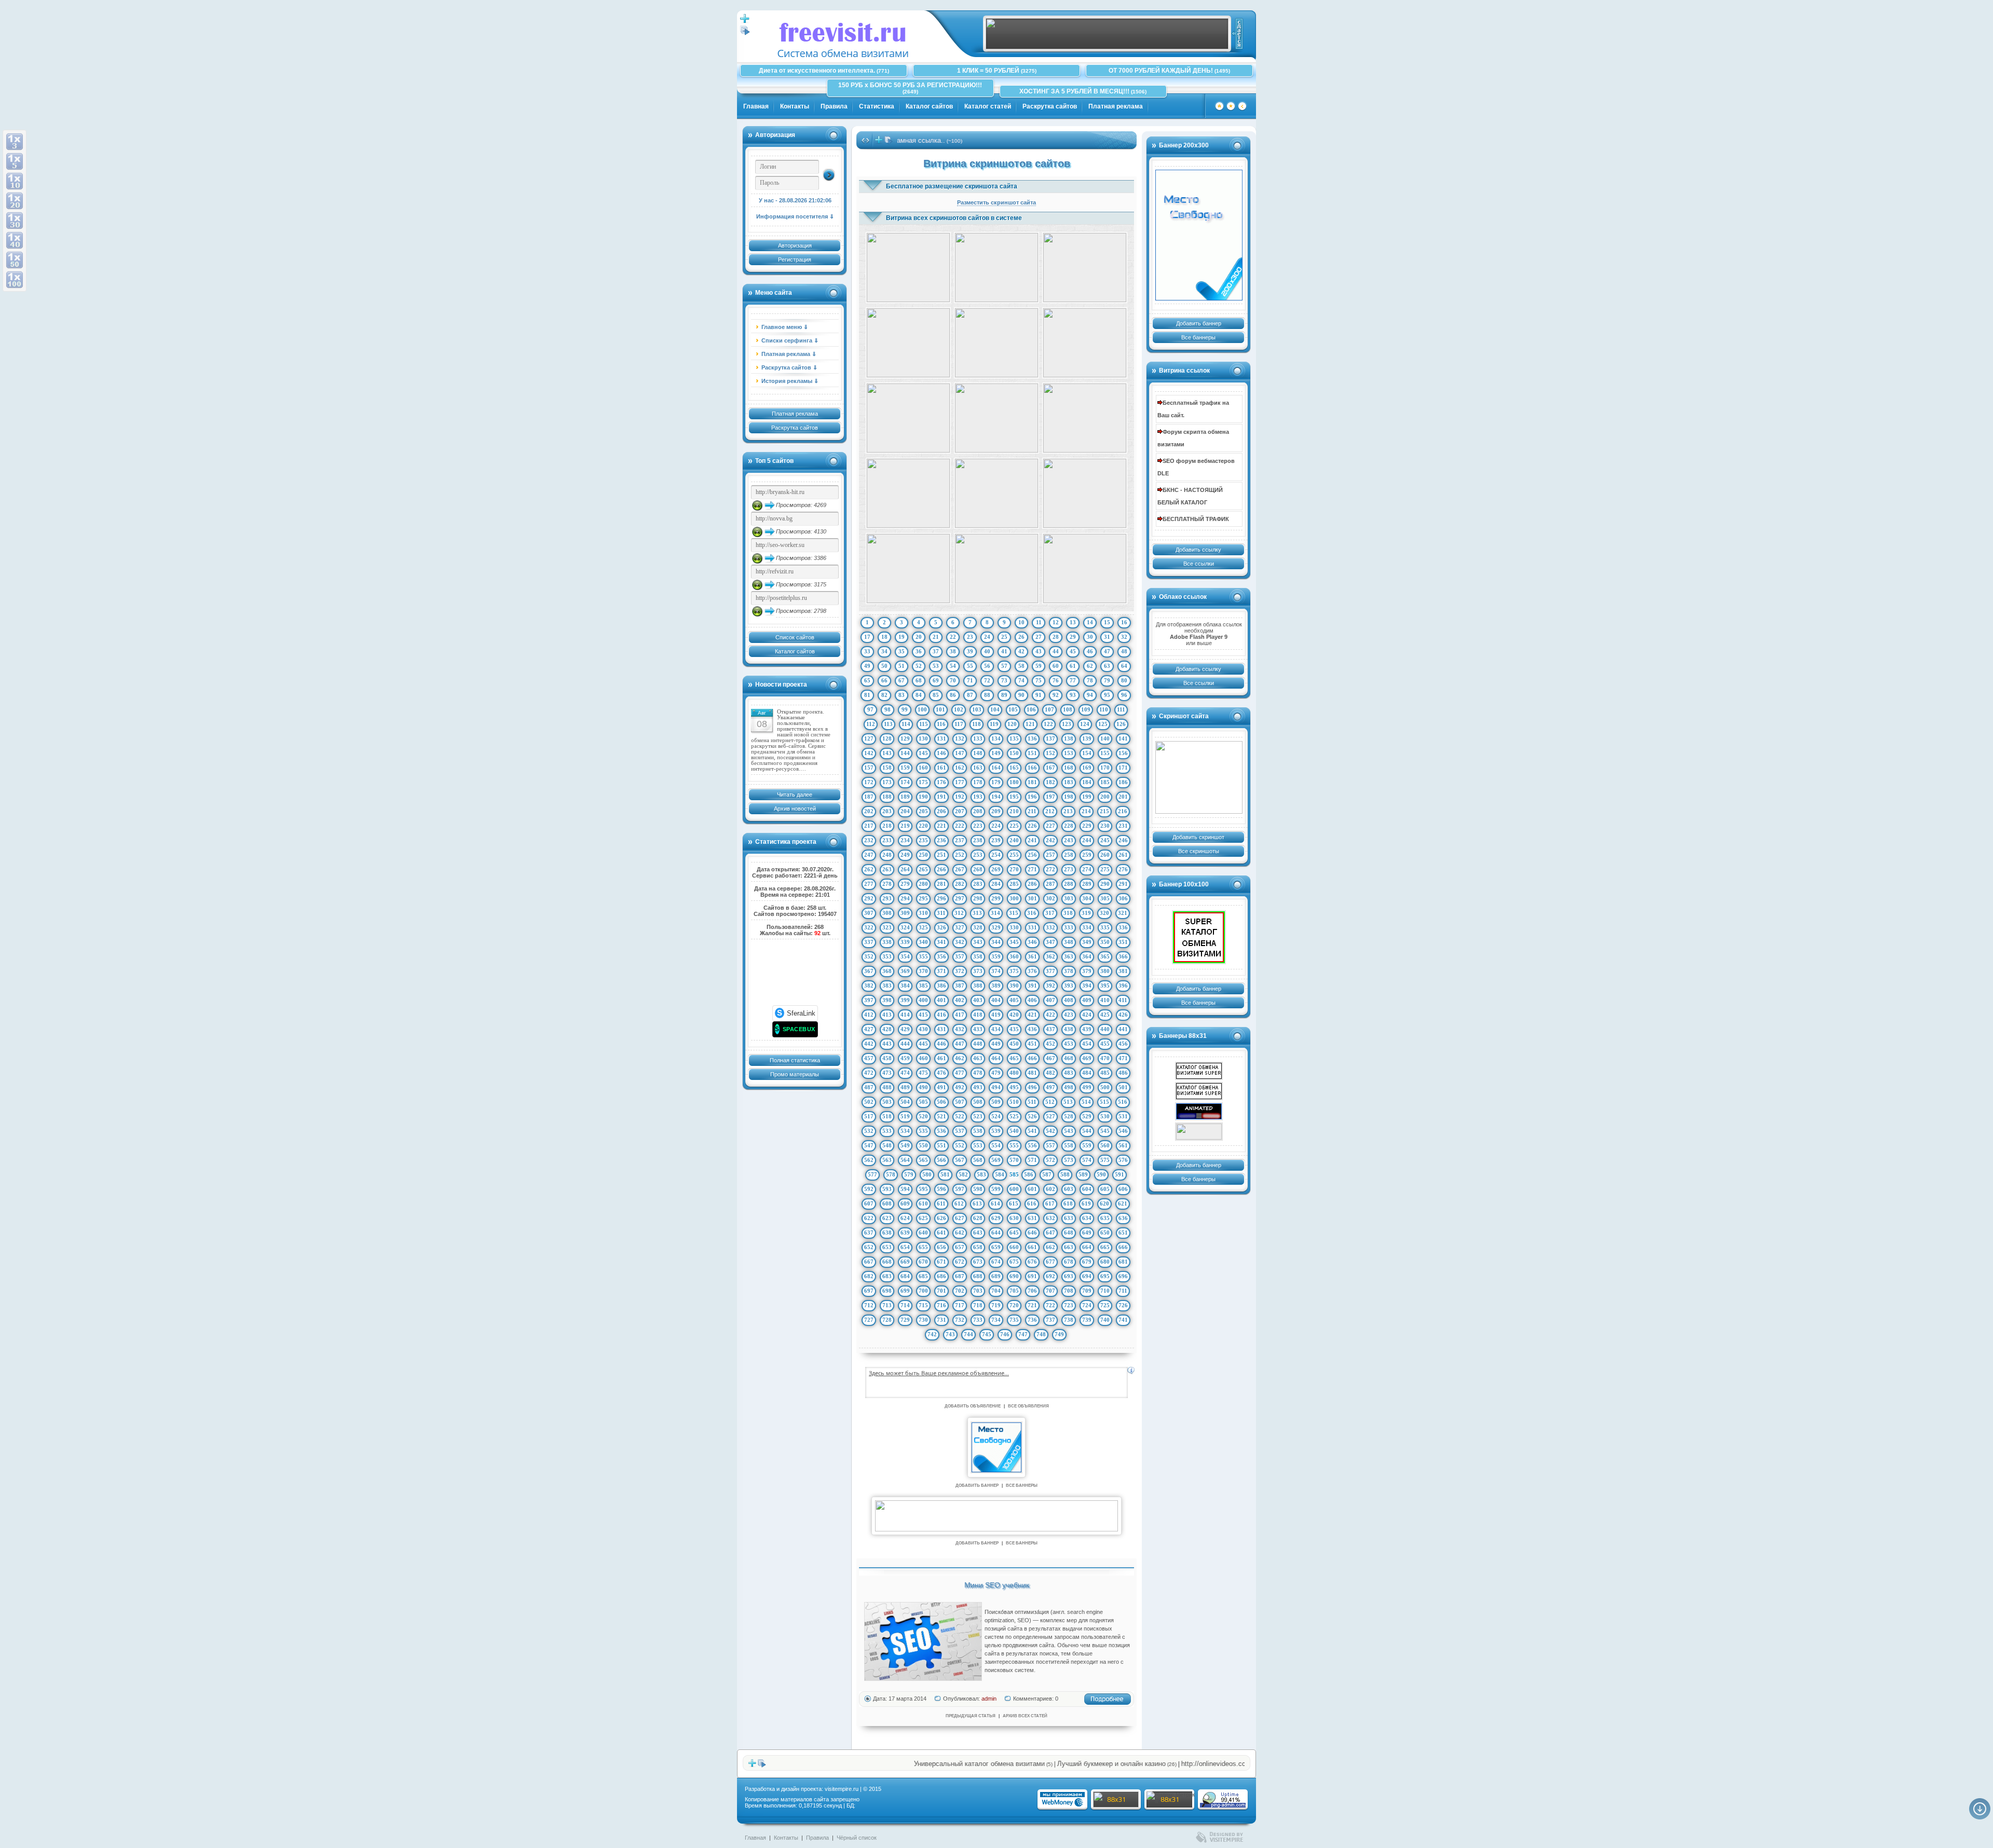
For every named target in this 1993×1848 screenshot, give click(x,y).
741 (1123, 1320)
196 (1032, 797)
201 (1123, 797)
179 (996, 782)
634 (1087, 1218)
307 (869, 913)
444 (905, 1044)
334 (1087, 927)
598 (978, 1189)
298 (978, 898)
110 (1104, 709)
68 (919, 680)
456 (1123, 1044)
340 (923, 942)
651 (1123, 1233)
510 (1014, 1102)
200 (1105, 797)
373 (978, 971)
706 (1032, 1291)
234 (905, 840)
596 (941, 1189)
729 (905, 1320)
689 (996, 1276)
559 (1087, 1145)
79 (1107, 680)
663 (1069, 1247)
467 (1050, 1058)
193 (978, 797)
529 (1087, 1116)
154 (1087, 753)
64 (1124, 666)
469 (1087, 1058)
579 (909, 1174)
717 (960, 1305)
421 (1032, 1015)
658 (978, 1247)
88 (987, 695)
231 (1123, 826)
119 (994, 724)
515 (1104, 1102)
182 (1050, 782)
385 (923, 985)
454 (1087, 1044)
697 (869, 1291)
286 (1032, 884)
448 (978, 1044)
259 (1087, 855)
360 (1014, 956)
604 (1087, 1189)
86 (953, 695)
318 (1068, 913)
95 (1107, 695)
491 (941, 1087)
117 (959, 724)
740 (1105, 1320)
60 (1056, 666)
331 (1032, 927)
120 (1012, 724)
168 (1069, 768)
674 (996, 1262)
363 (1069, 956)
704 (996, 1291)
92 (1056, 695)
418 (978, 1015)
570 (1014, 1160)
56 (987, 666)
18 (884, 637)
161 (941, 768)
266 (941, 869)
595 (923, 1189)
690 (1014, 1276)
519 (905, 1116)
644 (996, 1233)
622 (869, 1218)
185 (1105, 782)
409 (1087, 1000)
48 (1124, 651)
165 (1014, 768)
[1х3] (15, 142)
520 (923, 1116)
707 (1050, 1291)
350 (1105, 942)
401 (941, 1000)
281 (941, 884)
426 (1123, 1015)
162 (960, 768)
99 (905, 709)
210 (1014, 811)
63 (1107, 666)
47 (1107, 651)
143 (887, 753)
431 (941, 1029)
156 (1123, 753)
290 (1105, 884)
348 (1069, 942)
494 (996, 1087)
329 (996, 927)
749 (1059, 1334)
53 (936, 666)
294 (905, 898)
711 (1123, 1291)
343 (978, 942)
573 (1069, 1160)
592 (869, 1189)
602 (1050, 1189)
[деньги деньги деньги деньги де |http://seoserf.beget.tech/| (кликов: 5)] (1085, 343)
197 (1050, 797)
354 (905, 956)
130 (923, 738)
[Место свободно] (1199, 235)
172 (869, 782)
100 (922, 709)
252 (960, 855)
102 (959, 709)
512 (1050, 1102)
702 (960, 1291)
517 (869, 1116)
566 (941, 1160)
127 (869, 738)
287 (1050, 884)
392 (1050, 985)
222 (960, 826)
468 (1069, 1058)
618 (1068, 1203)
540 (1014, 1131)
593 (887, 1189)
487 (869, 1087)
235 (923, 840)
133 (978, 738)
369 (905, 971)
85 (936, 695)
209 (996, 811)
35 (902, 651)
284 (996, 884)
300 (1014, 898)
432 (960, 1029)
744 (968, 1334)
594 (905, 1189)
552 (960, 1145)
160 (923, 768)
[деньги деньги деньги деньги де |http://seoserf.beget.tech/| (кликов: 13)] (908, 343)
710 (1105, 1291)
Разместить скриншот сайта (996, 202)
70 (953, 680)
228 (1069, 826)
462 (960, 1058)
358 (978, 956)
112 (871, 724)
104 (995, 709)
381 (1123, 971)
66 (884, 680)
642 (960, 1233)
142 (869, 753)
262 (869, 869)
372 (960, 971)
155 (1105, 753)
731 (941, 1320)
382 (869, 985)
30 (1090, 637)
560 (1105, 1145)
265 (923, 869)
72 (987, 680)
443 (887, 1044)
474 (905, 1073)
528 (1069, 1116)
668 (887, 1262)
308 (887, 913)
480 (1014, 1073)
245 (1105, 840)
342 (960, 942)
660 (1014, 1247)
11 (1039, 622)
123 (1067, 724)
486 (1123, 1073)
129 (905, 738)
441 (1123, 1029)
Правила (834, 106)
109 (1086, 709)
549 (905, 1145)
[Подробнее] (1108, 1703)
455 (1105, 1044)
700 (923, 1291)
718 (978, 1305)
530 (1105, 1116)
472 (869, 1073)
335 (1105, 927)
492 (960, 1087)
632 (1050, 1218)
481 (1032, 1073)
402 (960, 1000)
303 (1069, 898)
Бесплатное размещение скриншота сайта (952, 186)
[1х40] (15, 240)
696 (1123, 1276)
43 (1039, 651)
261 (1123, 855)
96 (1124, 695)
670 (923, 1262)
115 (924, 724)
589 (1083, 1174)
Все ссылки (1199, 564)
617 (1050, 1203)
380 (1105, 971)
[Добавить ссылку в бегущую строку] (879, 142)
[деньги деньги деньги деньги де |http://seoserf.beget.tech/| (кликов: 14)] (996, 569)
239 (996, 840)
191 (941, 797)
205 (923, 811)
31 (1107, 637)
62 (1090, 666)
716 (941, 1305)
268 (978, 869)
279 (905, 884)
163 (978, 768)
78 (1090, 680)
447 (960, 1044)
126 (1121, 724)
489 (905, 1087)
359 (996, 956)
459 (905, 1058)
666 (1123, 1247)
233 (887, 840)
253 (978, 855)
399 (905, 1000)
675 (1014, 1262)
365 (1105, 956)
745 (987, 1334)
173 (887, 782)
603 (1069, 1189)
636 (1123, 1218)
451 (1032, 1044)
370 (923, 971)
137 (1050, 738)
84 (919, 695)
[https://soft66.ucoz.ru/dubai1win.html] (1199, 1111)
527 (1050, 1116)
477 (960, 1073)
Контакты (795, 106)
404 (996, 1000)
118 (977, 724)
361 (1032, 956)
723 (1069, 1305)
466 (1032, 1058)
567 (960, 1160)
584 (1000, 1174)
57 (1004, 666)
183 (1069, 782)
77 (1073, 680)
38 (953, 651)
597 (960, 1189)
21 (936, 637)
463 (978, 1058)
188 (887, 797)
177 (960, 782)
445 (923, 1044)
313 (977, 913)
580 (927, 1174)
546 (1123, 1131)
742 (932, 1334)
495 (1014, 1087)
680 (1105, 1262)
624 (905, 1218)
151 (1032, 753)
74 (1021, 680)
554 (996, 1145)
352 (869, 956)
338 (887, 942)
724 (1087, 1305)
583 (981, 1174)
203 (887, 811)
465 (1014, 1058)
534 (905, 1131)
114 (906, 724)
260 (1105, 855)
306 (1123, 898)
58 (1021, 666)
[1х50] (15, 260)
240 (1014, 840)
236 (941, 840)
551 (941, 1145)
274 (1087, 869)
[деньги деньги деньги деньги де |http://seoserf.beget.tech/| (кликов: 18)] (908, 418)
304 (1087, 898)
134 (996, 738)
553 (978, 1145)
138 (1069, 738)
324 (905, 927)
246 (1123, 840)
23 (970, 637)
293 (887, 898)
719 (996, 1305)
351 (1123, 942)
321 (1123, 913)
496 (1032, 1087)
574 (1087, 1160)
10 (1021, 622)
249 (905, 855)
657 (960, 1247)
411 (1123, 1000)
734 (996, 1320)
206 (941, 811)
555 (1014, 1145)
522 (960, 1116)
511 (1032, 1102)
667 (869, 1262)
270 (1014, 869)
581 (945, 1174)
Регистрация (795, 259)
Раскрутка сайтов (1050, 106)
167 (1050, 768)
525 (1014, 1116)
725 (1105, 1305)
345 (1014, 942)
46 (1090, 651)
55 (970, 666)
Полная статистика (795, 1060)
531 (1123, 1116)
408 (1069, 1000)
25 (1004, 637)
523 (978, 1116)
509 (996, 1102)
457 (869, 1058)
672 (960, 1262)
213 (1068, 811)
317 (1050, 913)
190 (923, 797)
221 (941, 826)
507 (960, 1102)
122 (1048, 724)
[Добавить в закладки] (1231, 109)
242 (1050, 840)
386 (941, 985)
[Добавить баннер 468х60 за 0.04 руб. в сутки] (1237, 34)
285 (1014, 884)
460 (923, 1058)
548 (887, 1145)
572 (1050, 1160)
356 (941, 956)
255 (1014, 855)
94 (1090, 695)
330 (1014, 927)
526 (1032, 1116)
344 (996, 942)
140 (1105, 738)
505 (923, 1102)
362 (1050, 956)
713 (887, 1305)
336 (1123, 927)
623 (887, 1218)
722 (1050, 1305)
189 (905, 797)
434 (996, 1029)
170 (1105, 768)
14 (1090, 622)
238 (978, 840)
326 (941, 927)
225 (1014, 826)
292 (869, 898)
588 (1065, 1174)
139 (1087, 738)
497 (1050, 1087)
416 (941, 1015)
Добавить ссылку (1198, 550)
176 (941, 782)
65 (867, 680)
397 (869, 1000)
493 (978, 1087)
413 (887, 1015)
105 (1013, 709)
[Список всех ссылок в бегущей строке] (889, 142)
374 (996, 971)
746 (1005, 1334)
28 (1056, 637)
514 (1086, 1102)
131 (941, 738)
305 (1105, 898)
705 (1014, 1291)
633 (1069, 1218)
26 (1021, 637)
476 (941, 1073)
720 (1014, 1305)
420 (1014, 1015)
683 (887, 1276)
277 (869, 884)
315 (1014, 913)
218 (887, 826)
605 (1105, 1189)
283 (978, 884)
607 (869, 1203)
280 (923, 884)
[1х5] (15, 161)
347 (1050, 942)
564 (905, 1160)
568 (978, 1160)
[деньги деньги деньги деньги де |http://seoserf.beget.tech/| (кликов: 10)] (996, 343)
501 (1123, 1087)
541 (1032, 1131)
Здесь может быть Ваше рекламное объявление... (939, 1373)
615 (1014, 1203)
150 (1014, 753)
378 (1069, 971)
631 (1032, 1218)
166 (1032, 768)
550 (923, 1145)
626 (941, 1218)
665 (1105, 1247)
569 (996, 1160)
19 (902, 637)
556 (1032, 1145)
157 (869, 768)
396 (1123, 985)
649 (1087, 1233)
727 (869, 1320)
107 (1049, 709)
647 (1050, 1233)
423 (1069, 1015)
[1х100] (15, 280)
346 (1032, 942)
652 (869, 1247)
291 (1123, 884)
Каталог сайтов (929, 106)
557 (1050, 1145)
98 (888, 709)
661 (1032, 1247)
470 (1105, 1058)
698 (887, 1291)
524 (996, 1116)
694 (1087, 1276)
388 (978, 985)
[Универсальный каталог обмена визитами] (1199, 777)
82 (884, 695)
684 (905, 1276)
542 (1050, 1131)
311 (941, 913)
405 (1014, 1000)
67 (902, 680)
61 (1073, 666)
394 (1087, 985)
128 (887, 738)
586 (1029, 1174)
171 (1123, 768)
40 (987, 651)
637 (869, 1233)
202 (869, 811)
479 (996, 1073)
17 (867, 637)
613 (977, 1203)
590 (1101, 1174)
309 (905, 913)
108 (1068, 709)
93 (1073, 695)
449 (996, 1044)
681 (1123, 1262)
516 (1123, 1102)
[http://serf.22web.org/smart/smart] (1199, 1091)
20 (919, 637)
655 (923, 1247)
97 (870, 709)
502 (869, 1102)
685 (923, 1276)
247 (869, 855)
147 (960, 753)
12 (1056, 622)
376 (1032, 971)
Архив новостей (795, 809)
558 (1069, 1145)
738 (1069, 1320)
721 (1032, 1305)
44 (1056, 651)
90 (1021, 695)
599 (996, 1189)
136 (1032, 738)
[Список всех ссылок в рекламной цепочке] (745, 33)
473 (887, 1073)
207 (960, 811)
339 (905, 942)
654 (905, 1247)
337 (869, 942)
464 (996, 1058)
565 (923, 1160)
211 (1032, 811)
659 (996, 1247)
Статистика (877, 106)
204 (905, 811)
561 (1123, 1145)
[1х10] (15, 181)
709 (1087, 1291)
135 (1014, 738)
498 (1069, 1087)
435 (1014, 1029)
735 (1014, 1320)
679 (1087, 1262)
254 (996, 855)
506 (941, 1102)
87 (970, 695)
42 (1021, 651)
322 (869, 927)
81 (867, 695)
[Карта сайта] (1242, 109)
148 (978, 753)
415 (923, 1015)
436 (1032, 1029)
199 (1087, 797)
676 (1032, 1262)
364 (1087, 956)
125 (1103, 724)
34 (884, 651)
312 (959, 913)
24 (987, 637)
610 (923, 1203)
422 (1050, 1015)
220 (923, 826)
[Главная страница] (1219, 109)
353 (887, 956)
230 (1105, 826)
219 (905, 826)
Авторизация (795, 245)
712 (869, 1305)
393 (1069, 985)
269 (996, 869)
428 (887, 1029)
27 (1039, 637)
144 (905, 753)
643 (978, 1233)
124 (1085, 724)
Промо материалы (795, 1074)
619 (1086, 1203)
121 (1030, 724)
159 (905, 768)
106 (1031, 709)
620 (1104, 1203)
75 (1039, 680)
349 (1087, 942)
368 (887, 971)
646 (1032, 1233)
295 (923, 898)
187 (869, 797)
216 (1123, 811)
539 (996, 1131)
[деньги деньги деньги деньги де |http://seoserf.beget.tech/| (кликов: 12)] (996, 268)
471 (1123, 1058)
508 (978, 1102)
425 (1105, 1015)
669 (905, 1262)
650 (1105, 1233)
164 (996, 768)
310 (923, 913)
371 (941, 971)
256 (1032, 855)
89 (1004, 695)
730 (923, 1320)
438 (1069, 1029)
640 (923, 1233)
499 (1087, 1087)
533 (887, 1131)
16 (1124, 622)
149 (996, 753)
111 (1121, 709)
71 (970, 680)
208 (978, 811)
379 (1087, 971)
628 (978, 1218)
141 (1123, 738)
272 (1050, 869)
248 (887, 855)
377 (1050, 971)
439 (1087, 1029)
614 (995, 1203)
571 (1032, 1160)
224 (996, 826)
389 (996, 985)
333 (1069, 927)
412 (869, 1015)
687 (960, 1276)
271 (1032, 869)
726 (1123, 1305)
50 (884, 666)
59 (1039, 666)
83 (902, 695)
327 (960, 927)
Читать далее (795, 795)
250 (923, 855)
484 (1087, 1073)
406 (1032, 1000)
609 (905, 1203)
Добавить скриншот (1198, 837)
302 (1050, 898)
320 (1104, 913)
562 (869, 1160)
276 (1123, 869)
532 (869, 1131)
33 (867, 651)
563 (887, 1160)
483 (1069, 1073)
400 (923, 1000)
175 (923, 782)
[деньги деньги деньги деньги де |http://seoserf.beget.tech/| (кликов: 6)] (908, 268)
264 (905, 869)
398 (887, 1000)
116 (941, 724)
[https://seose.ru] (1107, 47)
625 (923, 1218)
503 (887, 1102)
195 (1014, 797)
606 (1123, 1189)
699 (905, 1291)
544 (1087, 1131)
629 (996, 1218)
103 (977, 709)
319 (1086, 913)
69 (936, 680)
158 (887, 768)
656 (941, 1247)
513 (1068, 1102)
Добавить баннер (1199, 323)
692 (1050, 1276)
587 (1047, 1174)
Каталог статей (988, 106)
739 (1087, 1320)
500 (1105, 1087)
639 (905, 1233)
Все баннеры (1198, 337)
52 (919, 666)
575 (1105, 1160)
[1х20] (15, 201)
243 (1069, 840)
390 (1014, 985)
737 (1050, 1320)
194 (996, 797)
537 (960, 1131)
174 (905, 782)
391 (1032, 985)
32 (1124, 637)
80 (1124, 680)
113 (888, 724)
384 (905, 985)
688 (978, 1276)
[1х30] (15, 221)
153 (1069, 753)
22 (953, 637)
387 (960, 985)
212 (1050, 811)
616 (1032, 1203)
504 (905, 1102)
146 (941, 753)
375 (1014, 971)
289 (1087, 884)
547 (869, 1145)
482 (1050, 1073)
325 (923, 927)
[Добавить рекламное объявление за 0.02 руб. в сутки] (1131, 1371)
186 (1123, 782)
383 (887, 985)
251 (941, 855)
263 (887, 869)
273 (1069, 869)
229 (1087, 826)
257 (1050, 855)
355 (923, 956)
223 (978, 826)
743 (950, 1334)
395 (1105, 985)
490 (923, 1087)
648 (1069, 1233)
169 (1087, 768)
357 (960, 956)
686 (941, 1276)
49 (867, 666)
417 (960, 1015)
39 (970, 651)
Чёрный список (857, 1838)
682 (869, 1276)
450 (1014, 1044)
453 (1069, 1044)
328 (978, 927)
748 (1041, 1334)
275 (1105, 869)
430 (923, 1029)
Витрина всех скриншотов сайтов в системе (954, 218)
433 (978, 1029)
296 (941, 898)
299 (996, 898)
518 (887, 1116)
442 (869, 1044)
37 (936, 651)
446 (941, 1044)
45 (1073, 651)
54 (953, 666)
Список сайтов (795, 637)
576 (1123, 1160)
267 (960, 869)
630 (1014, 1218)
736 (1032, 1320)
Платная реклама (1116, 106)
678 (1069, 1262)
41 (1004, 651)
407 (1050, 1000)
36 (919, 651)
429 (905, 1029)
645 (1014, 1233)
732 (960, 1320)
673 (978, 1262)
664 (1087, 1247)
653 (887, 1247)
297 (960, 898)
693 (1069, 1276)
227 (1050, 826)
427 (869, 1029)
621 (1123, 1203)
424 (1087, 1015)
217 (869, 826)
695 (1105, 1276)
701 (941, 1291)
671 (941, 1262)
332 (1050, 927)
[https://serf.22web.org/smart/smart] (1199, 937)
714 (905, 1305)
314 (995, 913)
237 (960, 840)
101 (940, 709)
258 (1069, 855)
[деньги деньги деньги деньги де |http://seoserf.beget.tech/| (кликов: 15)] (1085, 493)
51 (902, 666)
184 (1087, 782)
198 (1069, 797)
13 (1073, 622)
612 (959, 1203)
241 (1032, 840)
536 (941, 1131)
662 (1050, 1247)
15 (1107, 622)
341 (941, 942)
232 (869, 840)
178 (978, 782)
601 (1032, 1189)
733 (978, 1320)
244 (1087, 840)
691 (1032, 1276)
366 (1123, 956)
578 (891, 1174)
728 (887, 1320)
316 (1032, 913)
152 (1050, 753)
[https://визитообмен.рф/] (1199, 1132)
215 (1104, 811)
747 (1023, 1334)
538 (978, 1131)
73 (1004, 680)
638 (887, 1233)
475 (923, 1073)
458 (887, 1058)
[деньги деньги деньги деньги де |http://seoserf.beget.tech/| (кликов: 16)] (996, 418)
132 (960, 738)
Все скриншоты (1199, 851)
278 (887, 884)
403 (978, 1000)
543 (1069, 1131)
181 (1032, 782)
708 (1069, 1291)
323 (887, 927)
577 (872, 1174)
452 (1050, 1044)
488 (887, 1087)
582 (963, 1174)
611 (941, 1203)
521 (941, 1116)
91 (1039, 695)
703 (978, 1291)
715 (923, 1305)
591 (1120, 1174)
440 (1105, 1029)
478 (978, 1073)
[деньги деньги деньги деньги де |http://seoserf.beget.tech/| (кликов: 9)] (1085, 268)
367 (869, 971)
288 (1069, 884)
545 (1105, 1131)
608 (887, 1203)
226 (1032, 826)
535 (923, 1131)
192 (960, 797)
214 (1086, 811)
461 (941, 1058)
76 (1056, 680)
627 (960, 1218)
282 (960, 884)
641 (941, 1233)
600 (1014, 1189)
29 (1073, 637)
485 (1105, 1073)
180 (1014, 782)
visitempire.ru (842, 1789)
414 (905, 1015)
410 (1105, 1000)
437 (1050, 1029)
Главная (756, 106)
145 (923, 753)
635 (1105, 1218)
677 (1050, 1262)
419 (996, 1015)
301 (1032, 898)
